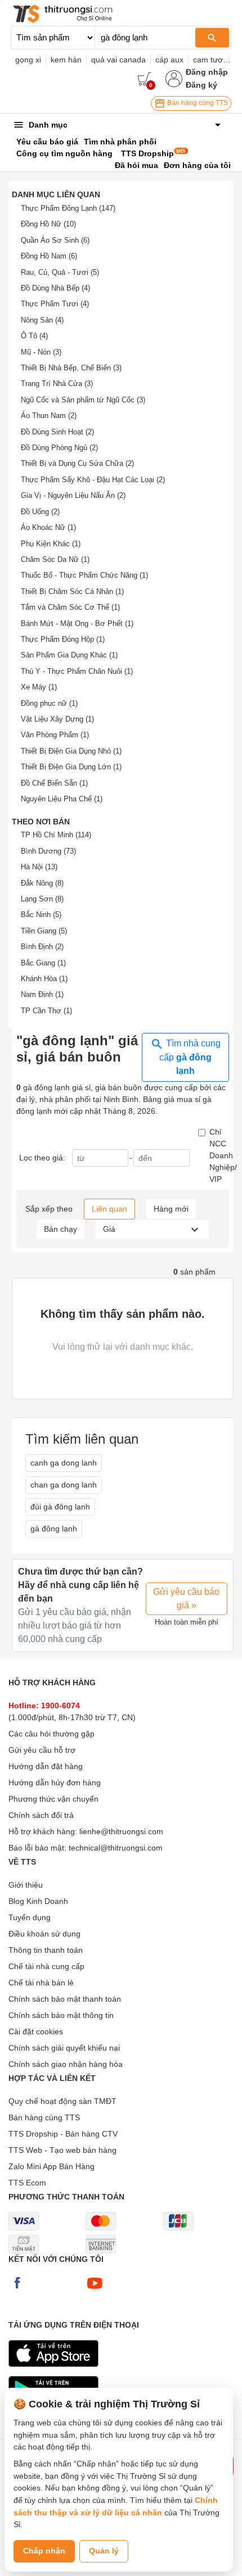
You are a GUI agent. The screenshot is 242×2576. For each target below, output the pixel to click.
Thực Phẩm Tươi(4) (55, 304)
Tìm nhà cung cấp (190, 1057)
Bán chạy (60, 1229)
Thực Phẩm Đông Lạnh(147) (68, 208)
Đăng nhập (207, 72)
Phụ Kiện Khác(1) (51, 544)
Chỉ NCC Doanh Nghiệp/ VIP (223, 1155)
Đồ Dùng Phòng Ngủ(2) (59, 448)
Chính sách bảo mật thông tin (61, 2015)
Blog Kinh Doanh (38, 1901)
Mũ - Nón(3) (41, 352)
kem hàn (66, 60)
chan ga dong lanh (64, 1485)
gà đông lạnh (54, 1529)
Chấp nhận (44, 2551)
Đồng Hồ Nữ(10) (48, 224)
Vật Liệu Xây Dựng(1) (57, 719)
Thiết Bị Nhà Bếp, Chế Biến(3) (71, 368)
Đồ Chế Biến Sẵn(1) (54, 783)
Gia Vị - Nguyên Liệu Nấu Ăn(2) (73, 495)
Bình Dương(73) (48, 851)
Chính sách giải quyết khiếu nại (64, 2048)
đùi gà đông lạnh (60, 1507)
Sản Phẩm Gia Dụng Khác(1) (69, 655)
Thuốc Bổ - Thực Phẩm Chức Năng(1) (84, 575)
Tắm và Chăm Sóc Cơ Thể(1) (70, 607)
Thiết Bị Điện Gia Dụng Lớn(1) (71, 767)
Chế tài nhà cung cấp (46, 1966)
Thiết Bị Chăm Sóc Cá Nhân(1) (72, 591)
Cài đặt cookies (36, 2031)
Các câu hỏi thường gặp (51, 1734)
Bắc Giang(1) (43, 963)
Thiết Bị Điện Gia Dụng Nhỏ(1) (71, 751)
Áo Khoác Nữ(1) (48, 527)
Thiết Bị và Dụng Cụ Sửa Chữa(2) (77, 463)
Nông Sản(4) (42, 320)
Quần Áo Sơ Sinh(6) (55, 240)
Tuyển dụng (30, 1917)
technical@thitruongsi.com (116, 1848)
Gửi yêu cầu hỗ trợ (42, 1750)
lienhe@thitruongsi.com (121, 1831)
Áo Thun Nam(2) (49, 416)
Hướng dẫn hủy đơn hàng (55, 1783)
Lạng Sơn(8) (42, 899)
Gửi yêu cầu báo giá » (186, 1598)
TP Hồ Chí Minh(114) (56, 835)
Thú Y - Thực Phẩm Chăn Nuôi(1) (77, 671)
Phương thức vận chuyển (53, 1799)
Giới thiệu (26, 1885)
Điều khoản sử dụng (44, 1934)
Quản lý (104, 2551)
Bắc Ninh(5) (41, 915)
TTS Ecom (27, 2183)
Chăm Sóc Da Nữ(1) (55, 559)
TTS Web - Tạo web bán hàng (62, 2150)
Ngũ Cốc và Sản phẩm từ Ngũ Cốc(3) (83, 400)
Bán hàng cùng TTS (197, 103)
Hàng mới (171, 1209)
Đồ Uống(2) (40, 512)
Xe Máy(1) (39, 687)
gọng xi (28, 60)
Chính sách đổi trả (41, 1815)
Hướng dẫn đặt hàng (46, 1766)
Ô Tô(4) (34, 336)
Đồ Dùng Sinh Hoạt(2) (57, 432)
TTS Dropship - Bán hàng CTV (63, 2134)
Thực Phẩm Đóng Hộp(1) (63, 639)
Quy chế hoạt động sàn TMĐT (62, 2101)
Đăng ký (201, 85)
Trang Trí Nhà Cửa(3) (57, 384)
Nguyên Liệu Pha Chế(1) (62, 799)
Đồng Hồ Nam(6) (49, 256)
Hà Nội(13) (39, 867)
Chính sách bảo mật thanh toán (65, 1999)
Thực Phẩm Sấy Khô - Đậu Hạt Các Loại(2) (93, 480)
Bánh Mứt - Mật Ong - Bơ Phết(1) (77, 623)
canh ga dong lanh (64, 1463)
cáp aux (169, 60)
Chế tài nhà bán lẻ (41, 1983)
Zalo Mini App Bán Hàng (51, 2166)
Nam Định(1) (42, 994)
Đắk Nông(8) (42, 883)
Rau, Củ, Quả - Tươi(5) (60, 272)
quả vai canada (118, 60)
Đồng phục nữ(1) (49, 703)
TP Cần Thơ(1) (46, 1011)
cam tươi (209, 60)
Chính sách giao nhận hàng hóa (66, 2064)
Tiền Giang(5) (44, 931)
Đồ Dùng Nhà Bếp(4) (55, 288)
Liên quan (109, 1209)
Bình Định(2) (42, 947)
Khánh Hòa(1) (44, 979)
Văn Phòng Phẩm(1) (55, 735)
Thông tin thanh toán (46, 1950)
